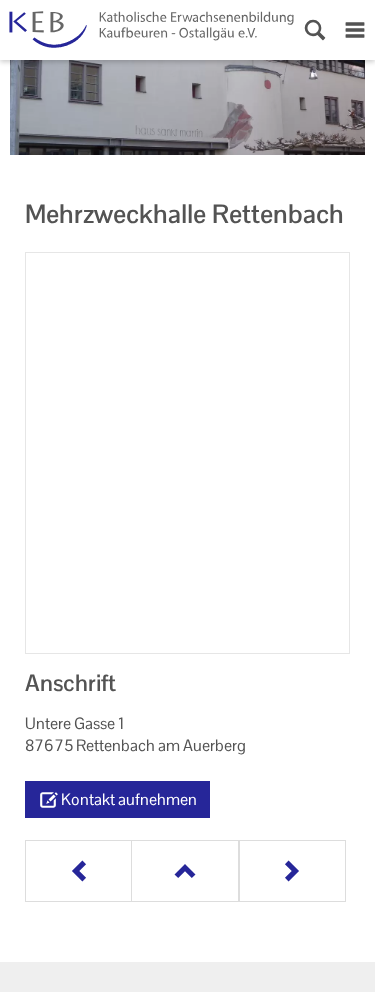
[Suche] (315, 30)
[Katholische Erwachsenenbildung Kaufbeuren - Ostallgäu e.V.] (147, 30)
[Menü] (355, 30)
